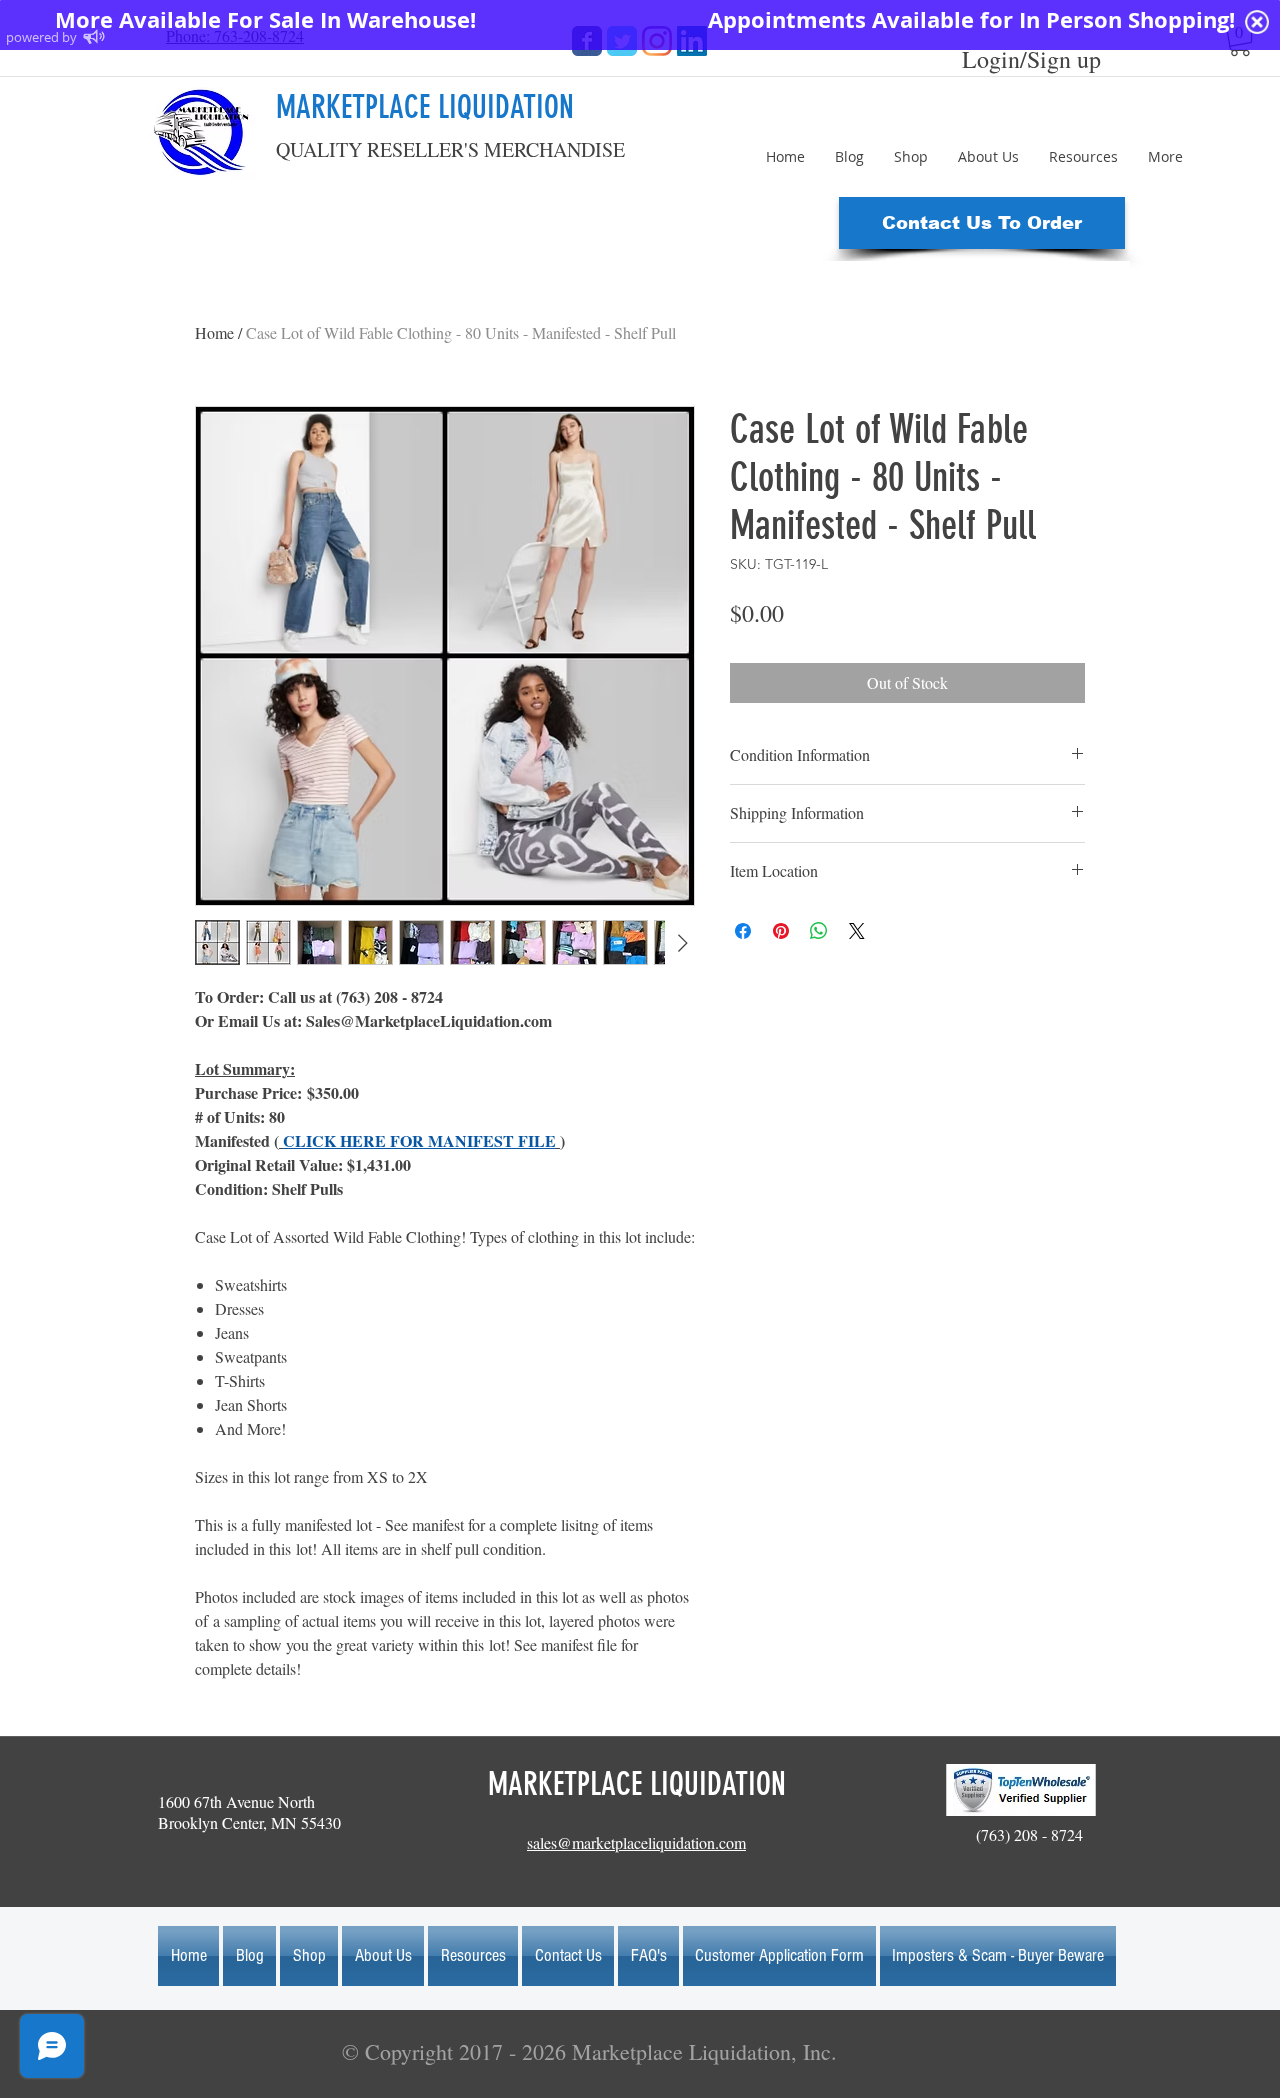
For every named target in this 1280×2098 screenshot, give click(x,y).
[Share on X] (857, 931)
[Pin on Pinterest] (781, 931)
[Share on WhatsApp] (819, 931)
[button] (982, 223)
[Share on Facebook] (743, 931)
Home (214, 332)
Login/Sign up (1031, 59)
